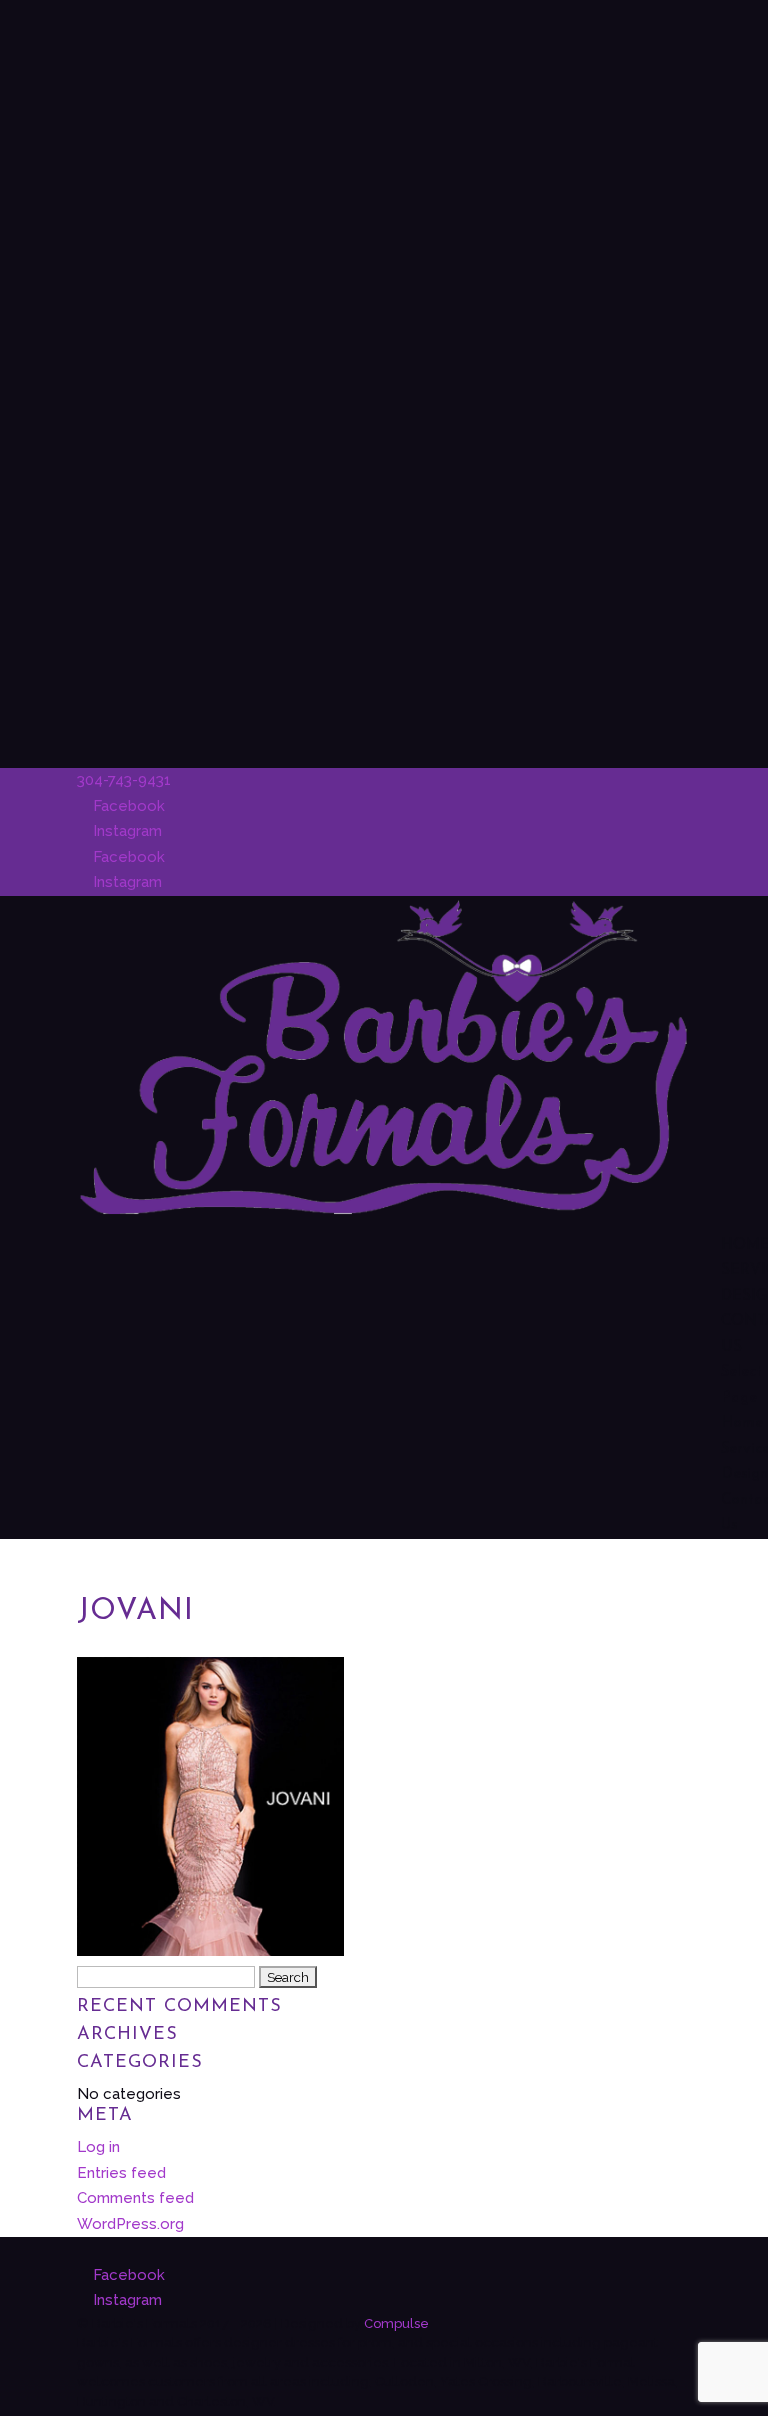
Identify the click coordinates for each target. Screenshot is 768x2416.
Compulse (396, 2323)
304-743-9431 (124, 780)
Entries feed (121, 2173)
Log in (98, 2147)
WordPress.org (130, 2224)
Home (742, 1423)
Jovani (135, 1611)
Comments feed (135, 2198)
